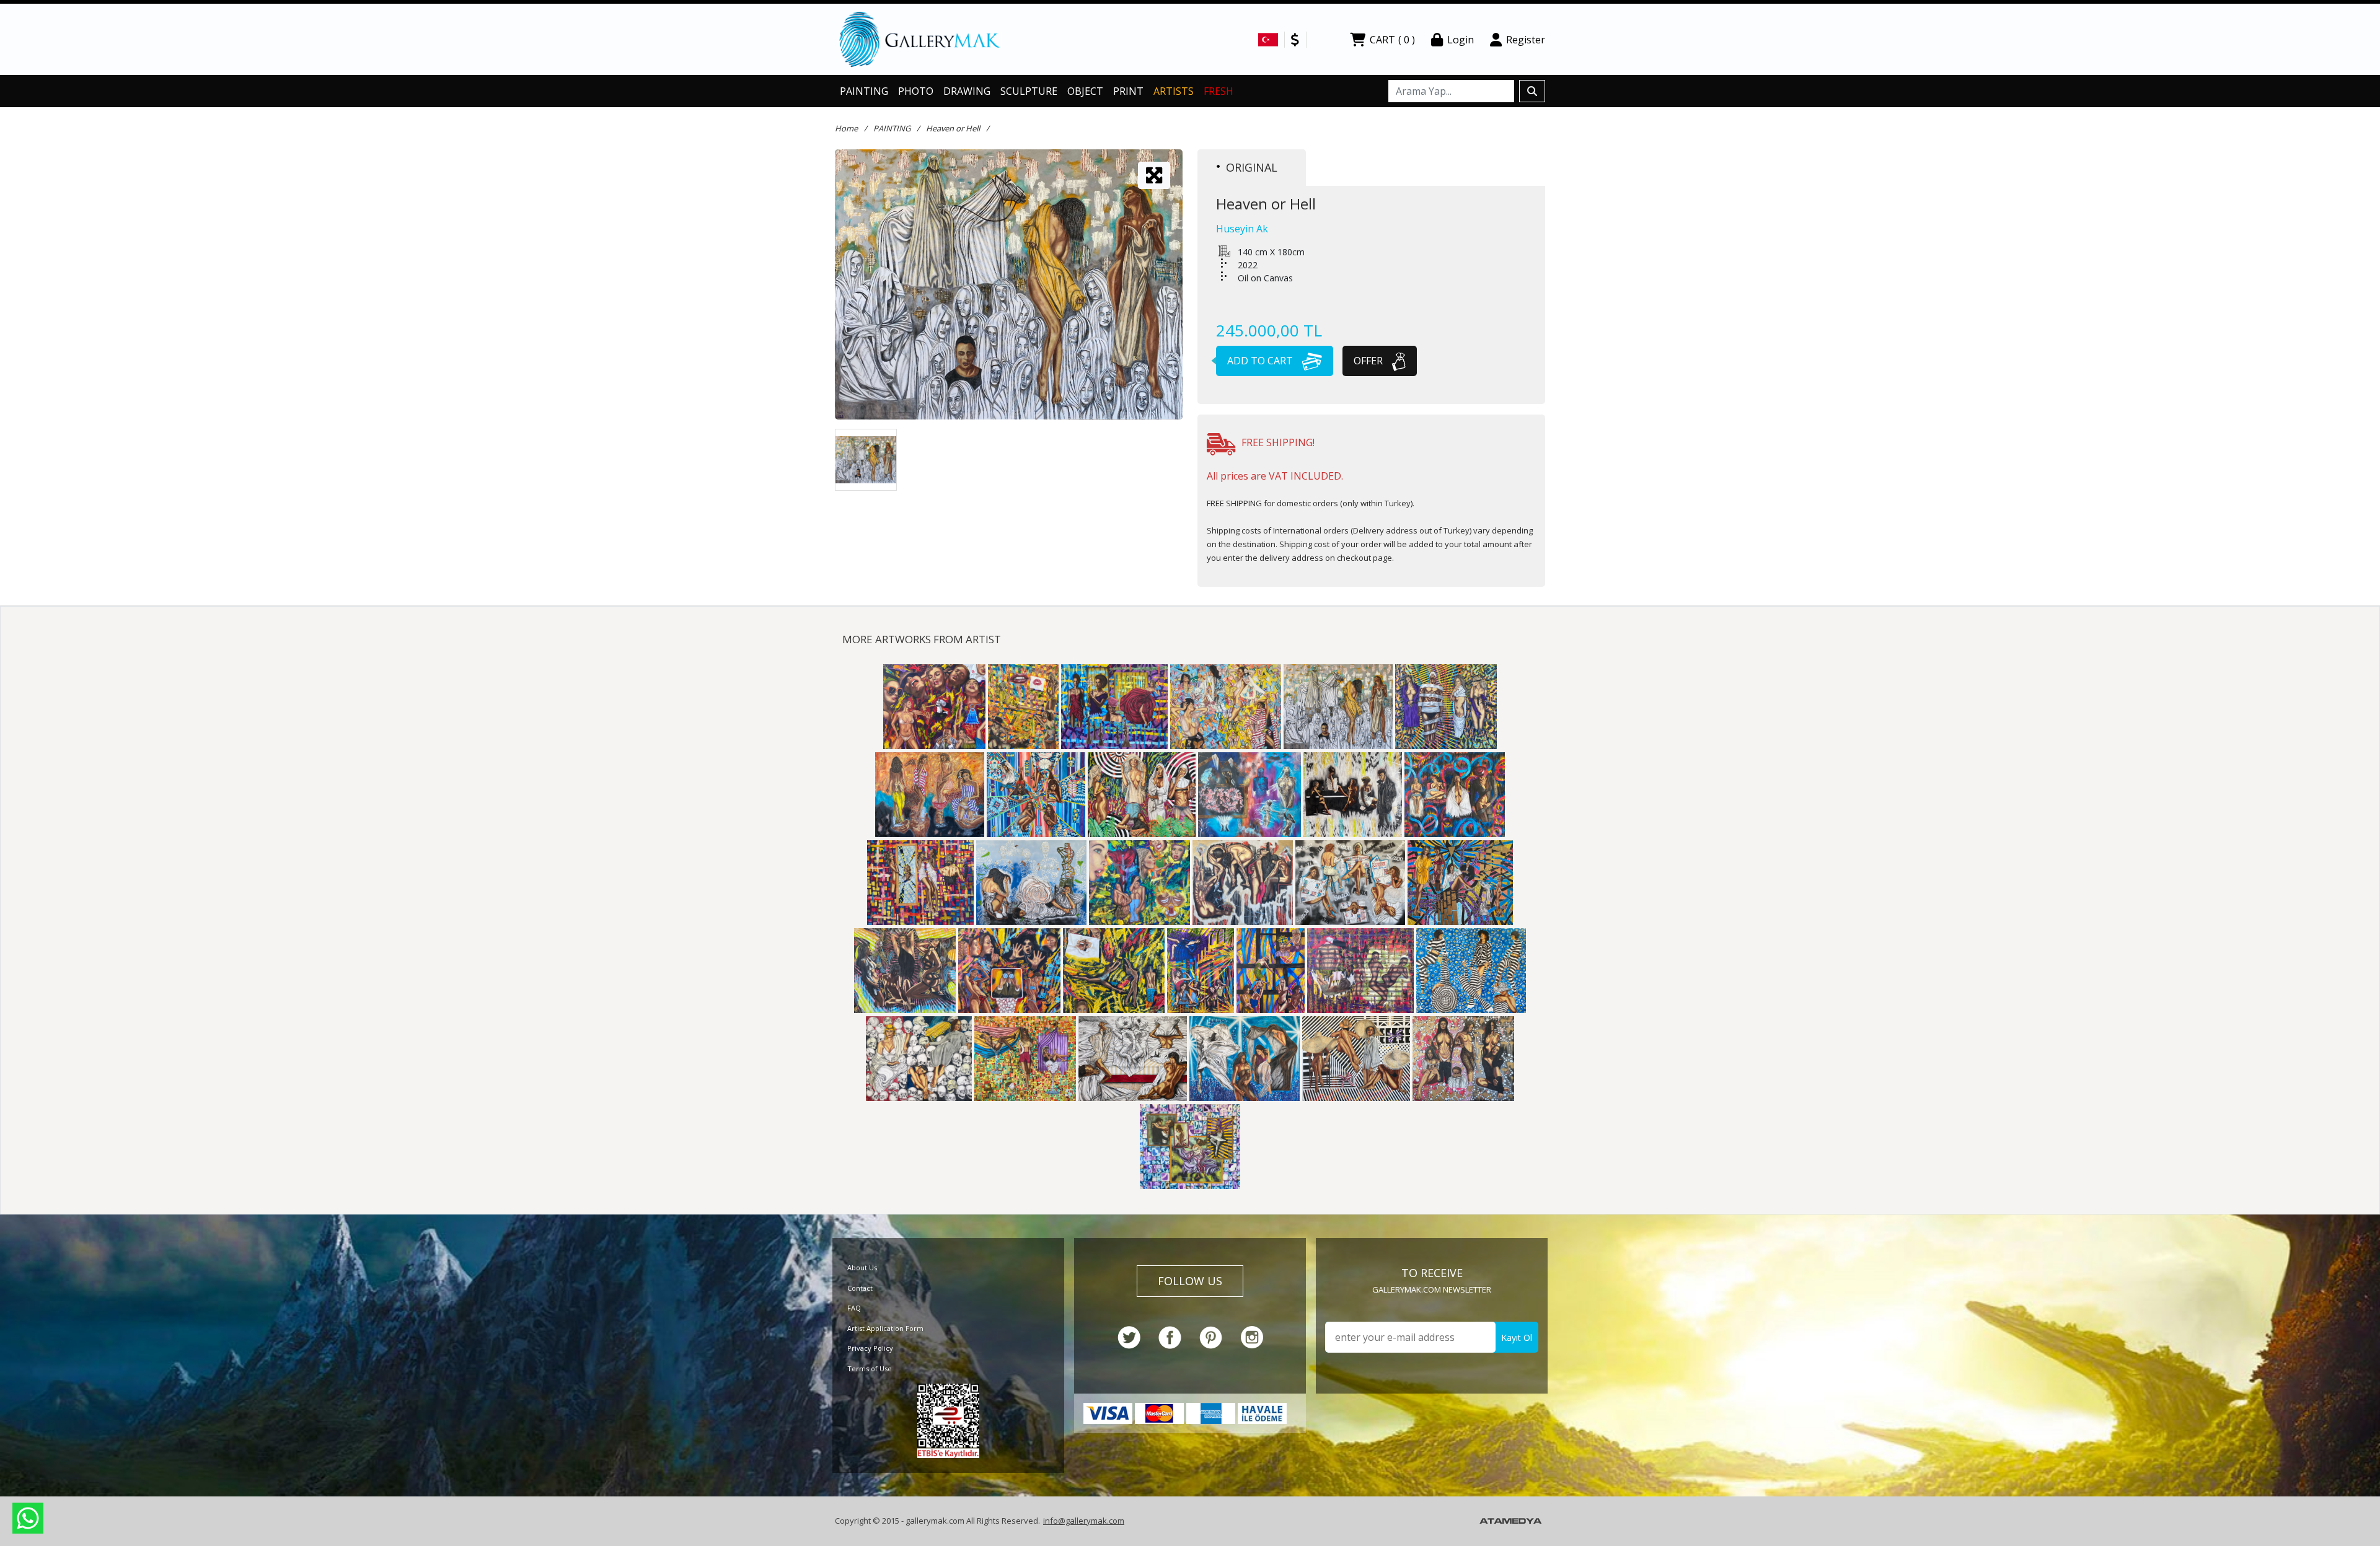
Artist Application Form (885, 1328)
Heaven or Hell (953, 128)
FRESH (1219, 91)
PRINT (1128, 91)
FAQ (854, 1308)
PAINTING (864, 91)
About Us (862, 1267)
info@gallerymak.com (1084, 1521)
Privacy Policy (870, 1348)
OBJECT (1085, 91)
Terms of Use (870, 1368)
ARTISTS (1174, 91)
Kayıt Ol (1517, 1337)
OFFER (1369, 361)
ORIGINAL (1252, 167)
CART (1392, 40)
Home (846, 128)
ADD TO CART (1261, 361)
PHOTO (916, 91)
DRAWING (967, 91)
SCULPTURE (1029, 91)
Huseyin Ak (1242, 229)
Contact (860, 1288)
